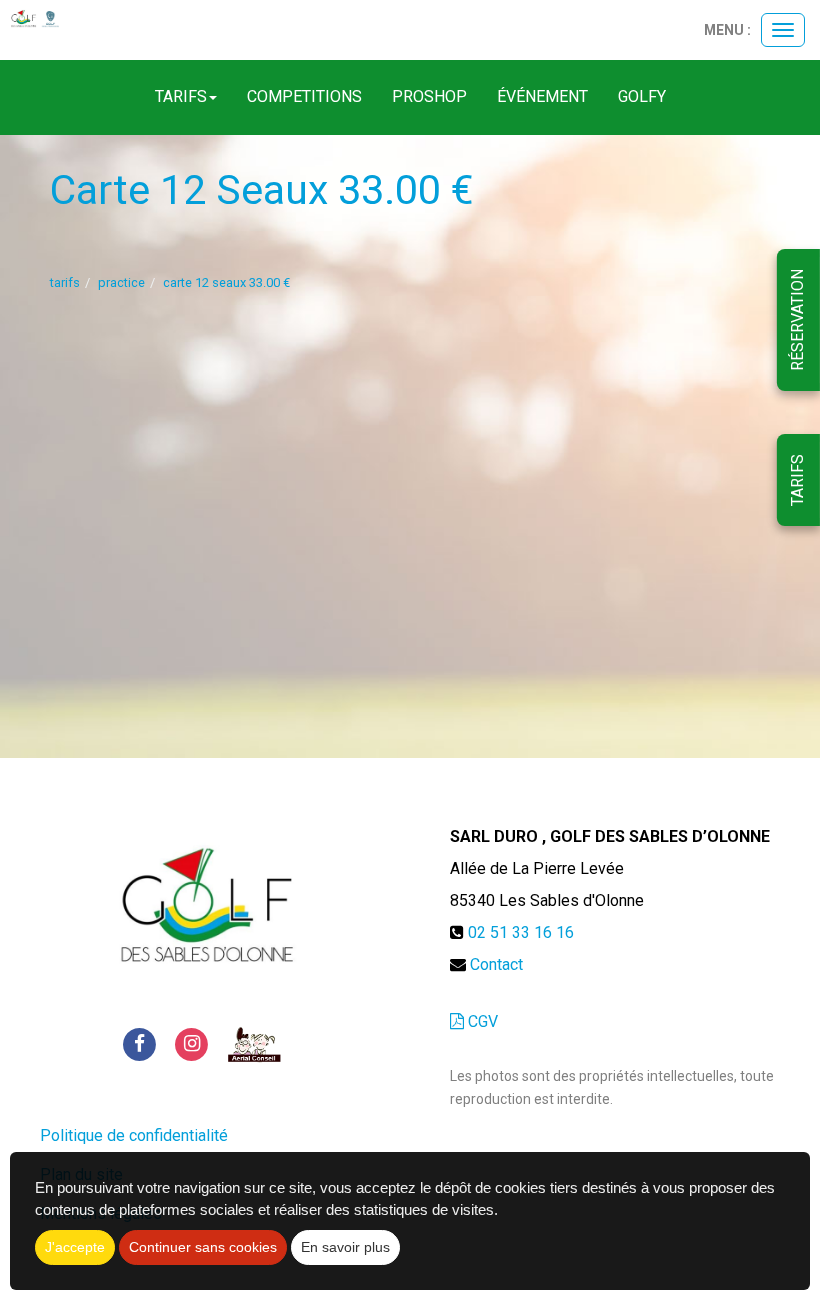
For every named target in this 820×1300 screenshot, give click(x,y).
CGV (481, 1021)
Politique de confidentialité (134, 1135)
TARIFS (797, 480)
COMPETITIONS (304, 96)
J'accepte (75, 1247)
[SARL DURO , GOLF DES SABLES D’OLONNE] (35, 19)
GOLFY (642, 96)
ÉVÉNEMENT (542, 96)
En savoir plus (345, 1247)
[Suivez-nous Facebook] (139, 1043)
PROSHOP (429, 96)
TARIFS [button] (181, 96)
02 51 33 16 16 (521, 932)
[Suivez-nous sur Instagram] (192, 1043)
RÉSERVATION (797, 320)
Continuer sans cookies (203, 1247)
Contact (496, 964)
